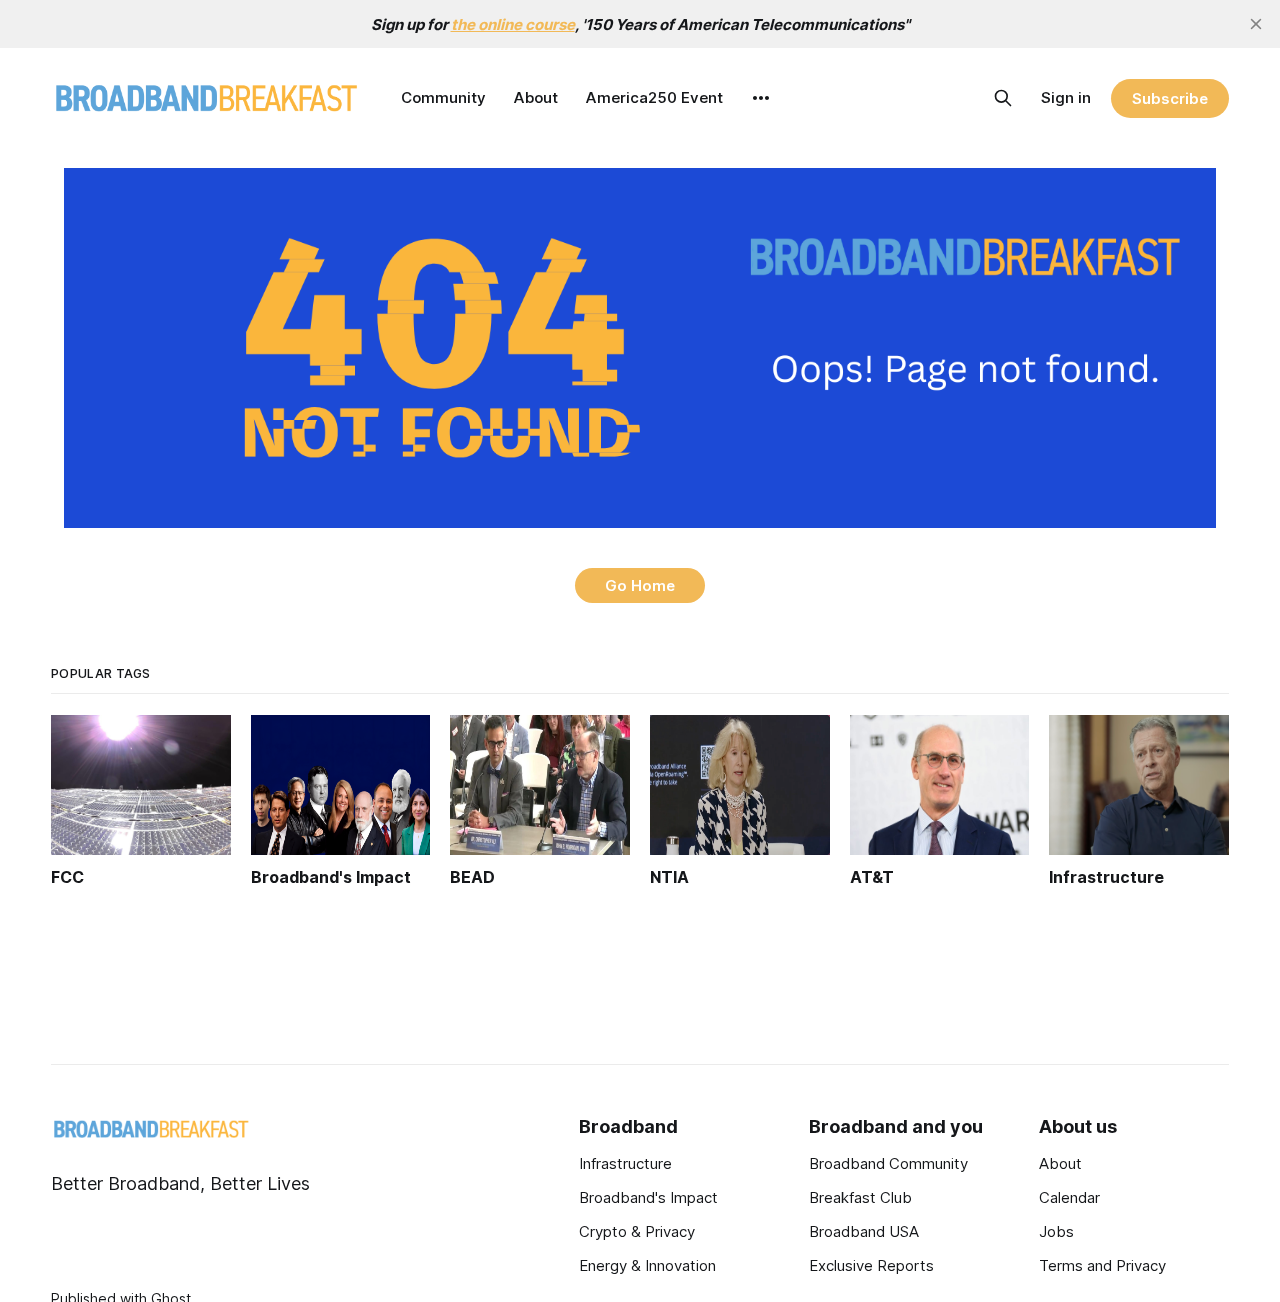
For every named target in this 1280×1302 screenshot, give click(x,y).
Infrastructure (625, 1163)
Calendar (1069, 1197)
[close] (1256, 24)
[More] (761, 98)
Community (443, 97)
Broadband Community (888, 1163)
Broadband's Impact (648, 1197)
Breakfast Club (860, 1197)
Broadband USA (864, 1231)
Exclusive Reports (871, 1265)
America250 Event (654, 97)
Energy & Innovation (647, 1265)
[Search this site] (1003, 98)
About (536, 97)
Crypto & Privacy (637, 1231)
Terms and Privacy (1102, 1265)
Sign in (1066, 97)
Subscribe (1169, 98)
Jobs (1056, 1231)
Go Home (640, 585)
